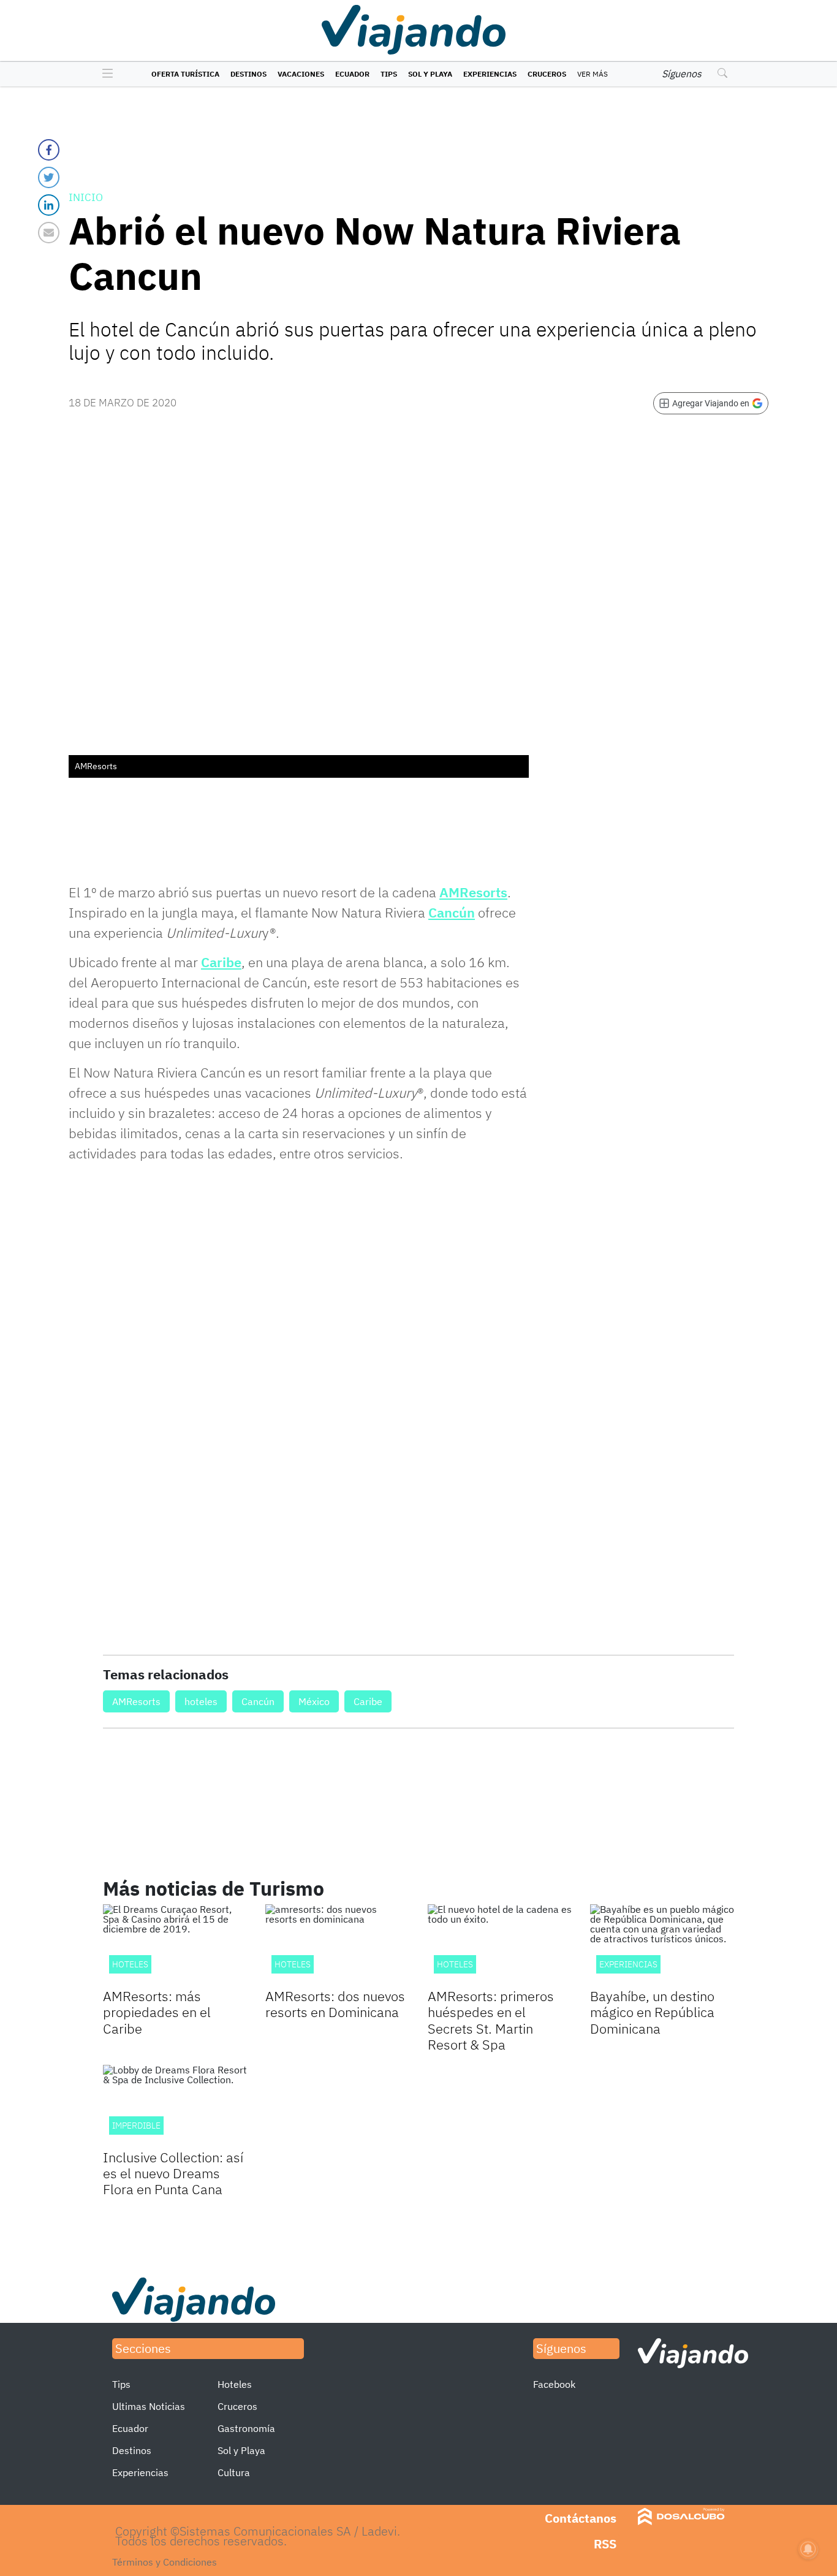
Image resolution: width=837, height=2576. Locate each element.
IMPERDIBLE (136, 2126)
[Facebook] (49, 150)
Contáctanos (581, 2518)
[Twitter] (49, 177)
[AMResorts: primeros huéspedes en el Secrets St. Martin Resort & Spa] (500, 1945)
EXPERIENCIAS (628, 1964)
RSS (605, 2544)
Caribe (221, 962)
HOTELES (130, 1964)
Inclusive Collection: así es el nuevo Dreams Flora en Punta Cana (173, 2173)
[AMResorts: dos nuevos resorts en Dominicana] (337, 1945)
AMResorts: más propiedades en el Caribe (157, 2012)
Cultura (234, 2472)
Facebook (554, 2384)
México (314, 1701)
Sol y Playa (430, 74)
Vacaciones (301, 74)
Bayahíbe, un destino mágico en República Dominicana (652, 2012)
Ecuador (352, 74)
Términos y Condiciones (165, 2562)
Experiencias (490, 74)
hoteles (201, 1701)
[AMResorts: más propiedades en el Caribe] (175, 1945)
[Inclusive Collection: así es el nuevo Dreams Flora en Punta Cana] (175, 2105)
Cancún (452, 912)
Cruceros (547, 74)
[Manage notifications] (808, 2549)
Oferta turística (185, 74)
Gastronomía (246, 2428)
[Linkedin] (49, 205)
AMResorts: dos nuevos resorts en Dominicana (335, 2004)
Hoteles (455, 1964)
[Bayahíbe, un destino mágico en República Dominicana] (662, 1945)
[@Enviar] (49, 233)
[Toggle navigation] (104, 74)
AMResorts (473, 892)
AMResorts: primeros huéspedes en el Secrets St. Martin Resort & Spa (491, 2020)
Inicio (86, 197)
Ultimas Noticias (149, 2406)
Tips (389, 74)
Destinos (248, 74)
